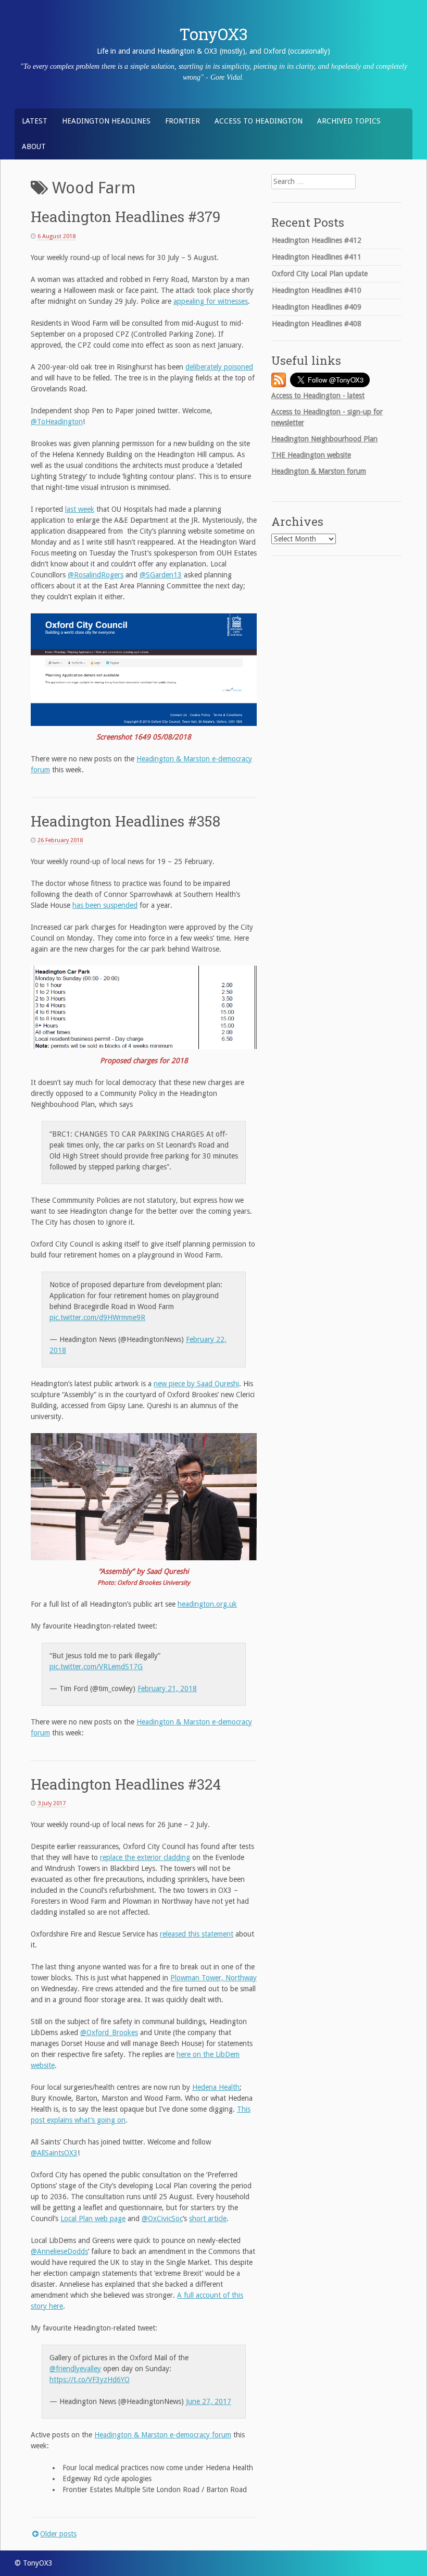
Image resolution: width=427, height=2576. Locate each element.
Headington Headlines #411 (317, 257)
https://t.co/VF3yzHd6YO (90, 2380)
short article (208, 2218)
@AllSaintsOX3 (54, 2153)
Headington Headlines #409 (317, 307)
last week (80, 509)
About (34, 146)
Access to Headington (259, 121)
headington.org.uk (207, 1604)
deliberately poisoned (219, 367)
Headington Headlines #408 (317, 324)
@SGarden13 (161, 575)
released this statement (197, 1934)
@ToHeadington (57, 422)
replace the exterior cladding (145, 1857)
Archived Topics (349, 121)
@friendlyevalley (75, 2369)
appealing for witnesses (211, 301)
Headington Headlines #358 (125, 821)
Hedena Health (216, 2087)
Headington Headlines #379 (125, 217)
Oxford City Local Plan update (320, 274)
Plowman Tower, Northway (213, 1978)
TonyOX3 (214, 34)
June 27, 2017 (209, 2401)
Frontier (183, 121)
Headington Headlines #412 (317, 240)
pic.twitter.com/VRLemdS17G (96, 1667)
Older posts (58, 2534)
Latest (35, 121)
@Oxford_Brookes (109, 2032)
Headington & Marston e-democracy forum (163, 2435)
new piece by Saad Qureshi (196, 1384)
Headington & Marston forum (319, 471)
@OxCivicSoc (162, 2218)
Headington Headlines (106, 121)
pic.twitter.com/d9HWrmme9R (97, 1317)
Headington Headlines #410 (317, 290)
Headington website (311, 455)
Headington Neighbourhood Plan (324, 439)
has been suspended (105, 905)
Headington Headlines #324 (126, 1784)
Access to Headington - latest (318, 396)
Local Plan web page (93, 2218)
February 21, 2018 (167, 1688)
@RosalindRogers (96, 575)
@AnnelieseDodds (59, 2251)
